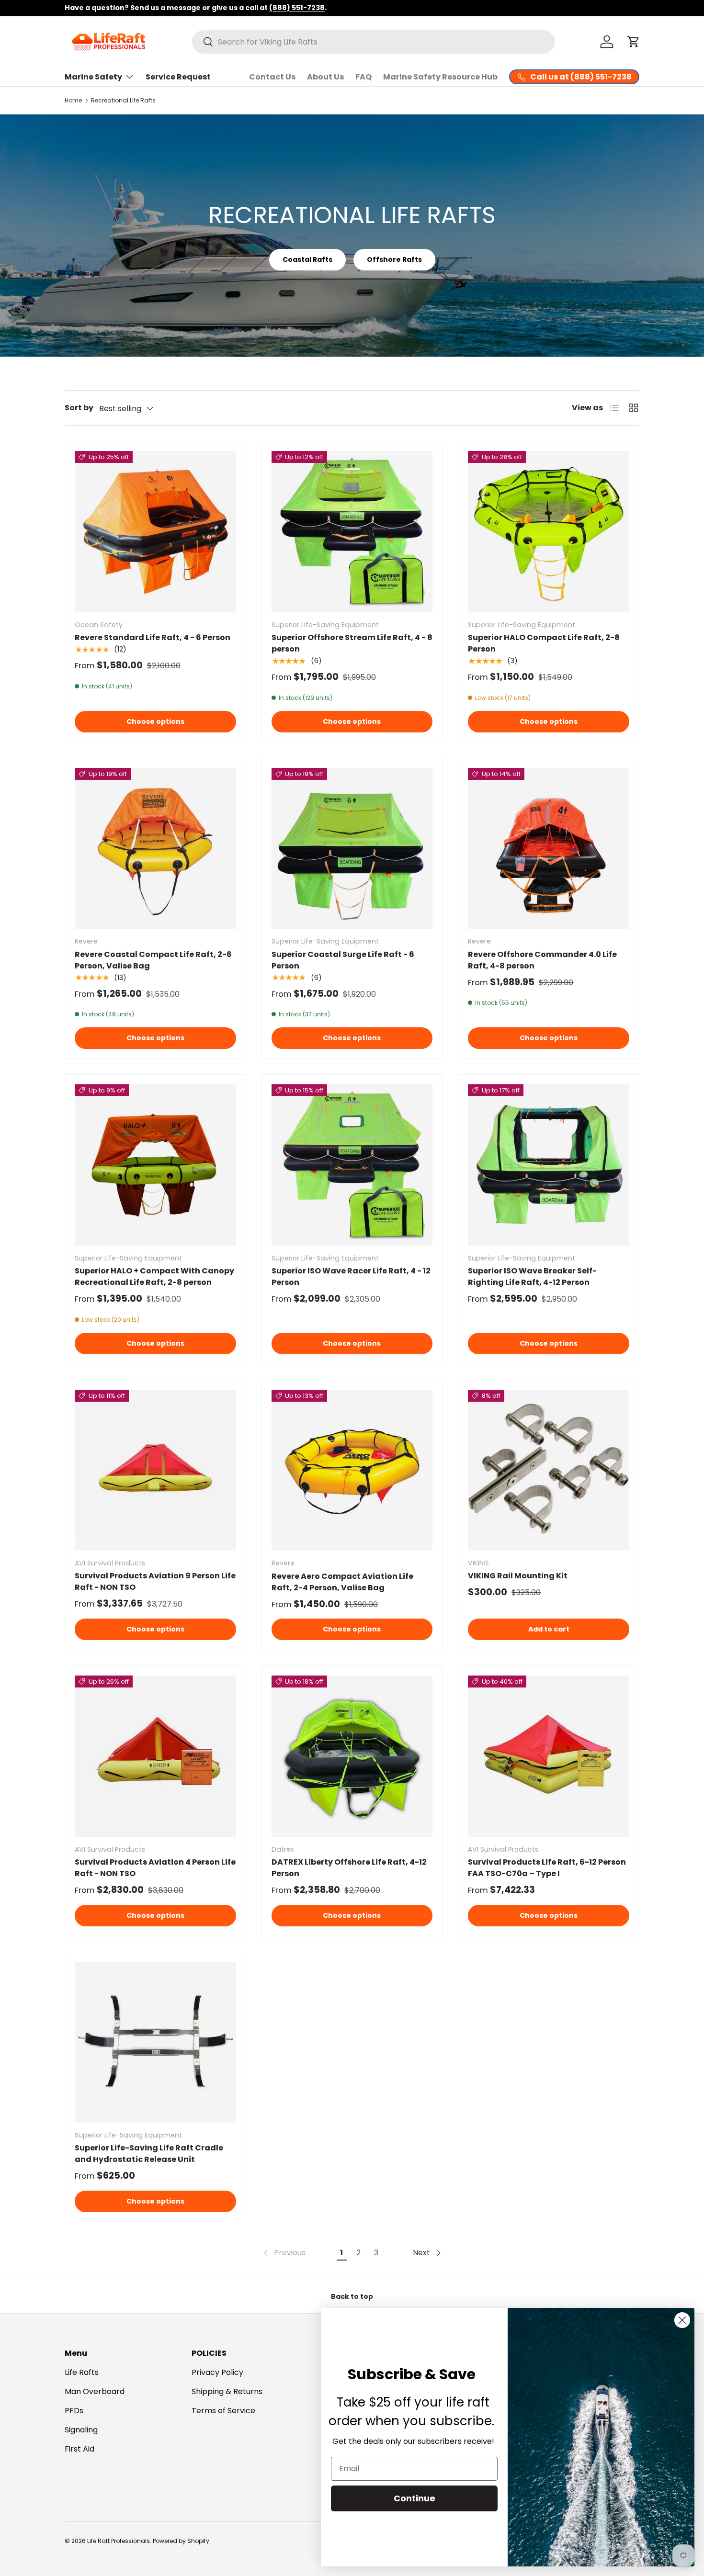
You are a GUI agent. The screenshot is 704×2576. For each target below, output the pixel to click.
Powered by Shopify (181, 2541)
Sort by (79, 408)
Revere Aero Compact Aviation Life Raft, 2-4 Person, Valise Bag (342, 1582)
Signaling (81, 2430)
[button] (634, 42)
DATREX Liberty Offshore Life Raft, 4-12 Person (349, 1868)
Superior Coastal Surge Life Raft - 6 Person (343, 960)
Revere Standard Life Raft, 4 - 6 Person (153, 637)
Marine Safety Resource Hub (440, 77)
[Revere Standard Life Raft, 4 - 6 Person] (155, 532)
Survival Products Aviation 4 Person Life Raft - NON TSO (155, 1868)
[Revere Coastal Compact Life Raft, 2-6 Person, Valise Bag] (155, 849)
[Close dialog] (682, 2320)
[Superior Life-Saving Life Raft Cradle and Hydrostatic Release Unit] (155, 2042)
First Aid (79, 2449)
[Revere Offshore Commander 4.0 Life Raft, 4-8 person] (549, 849)
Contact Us (272, 77)
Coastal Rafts (307, 259)
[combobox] (374, 42)
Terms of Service (223, 2411)
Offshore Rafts (394, 259)
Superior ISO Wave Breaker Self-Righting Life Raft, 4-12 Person (532, 1277)
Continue (414, 2498)
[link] (284, 2253)
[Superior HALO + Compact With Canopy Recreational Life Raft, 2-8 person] (155, 1165)
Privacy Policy (217, 2372)
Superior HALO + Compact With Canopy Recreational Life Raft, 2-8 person (154, 1277)
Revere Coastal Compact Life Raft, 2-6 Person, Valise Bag (153, 960)
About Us (325, 77)
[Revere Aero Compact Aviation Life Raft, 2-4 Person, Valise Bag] (352, 1470)
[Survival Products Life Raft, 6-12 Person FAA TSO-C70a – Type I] (549, 1756)
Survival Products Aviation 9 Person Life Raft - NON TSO (155, 1581)
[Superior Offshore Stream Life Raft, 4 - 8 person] (352, 532)
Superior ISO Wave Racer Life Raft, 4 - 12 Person (351, 1277)
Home (73, 100)
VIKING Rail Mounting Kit (518, 1576)
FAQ (363, 77)
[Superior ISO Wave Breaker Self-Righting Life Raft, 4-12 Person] (549, 1165)
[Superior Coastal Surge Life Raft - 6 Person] (352, 849)
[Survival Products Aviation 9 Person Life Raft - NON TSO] (155, 1470)
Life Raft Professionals (119, 2541)
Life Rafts (82, 2372)
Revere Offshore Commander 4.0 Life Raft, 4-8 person (542, 960)
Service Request (178, 77)
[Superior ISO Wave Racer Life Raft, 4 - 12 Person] (352, 1165)
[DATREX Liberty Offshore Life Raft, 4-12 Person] (352, 1756)
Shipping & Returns (227, 2391)
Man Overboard (95, 2391)
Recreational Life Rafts (123, 100)
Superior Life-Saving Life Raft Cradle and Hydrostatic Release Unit (149, 2154)
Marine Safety (93, 77)
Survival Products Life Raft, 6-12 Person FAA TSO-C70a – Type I (547, 1868)
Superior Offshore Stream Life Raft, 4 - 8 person (352, 643)
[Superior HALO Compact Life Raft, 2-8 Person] (549, 532)
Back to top (352, 2296)
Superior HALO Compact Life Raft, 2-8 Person (544, 643)
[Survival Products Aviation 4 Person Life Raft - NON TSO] (155, 1756)
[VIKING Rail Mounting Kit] (549, 1470)
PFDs (74, 2411)
